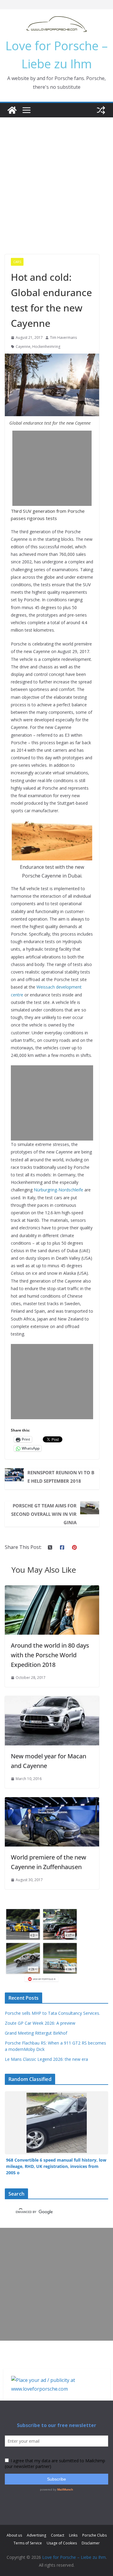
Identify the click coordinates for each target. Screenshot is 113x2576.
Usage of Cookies (62, 2543)
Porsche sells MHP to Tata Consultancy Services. (52, 2013)
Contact (58, 2535)
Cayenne (23, 347)
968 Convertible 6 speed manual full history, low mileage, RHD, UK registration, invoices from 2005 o (56, 2166)
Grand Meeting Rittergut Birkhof (36, 2033)
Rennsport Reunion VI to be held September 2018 (61, 1477)
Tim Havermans (63, 337)
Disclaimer (91, 2543)
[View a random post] (101, 110)
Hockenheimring (46, 347)
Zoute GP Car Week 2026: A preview (40, 2023)
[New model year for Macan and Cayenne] (52, 1700)
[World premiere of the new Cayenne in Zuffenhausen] (52, 1801)
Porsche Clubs (94, 2535)
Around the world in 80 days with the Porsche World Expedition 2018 (50, 1655)
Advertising (36, 2535)
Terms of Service (28, 2543)
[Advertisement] (56, 177)
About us (14, 2535)
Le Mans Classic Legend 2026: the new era (46, 2059)
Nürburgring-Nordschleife (58, 1190)
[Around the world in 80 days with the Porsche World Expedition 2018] (52, 1590)
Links (73, 2535)
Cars (17, 262)
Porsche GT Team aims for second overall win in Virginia (44, 1514)
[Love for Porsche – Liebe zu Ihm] (12, 110)
